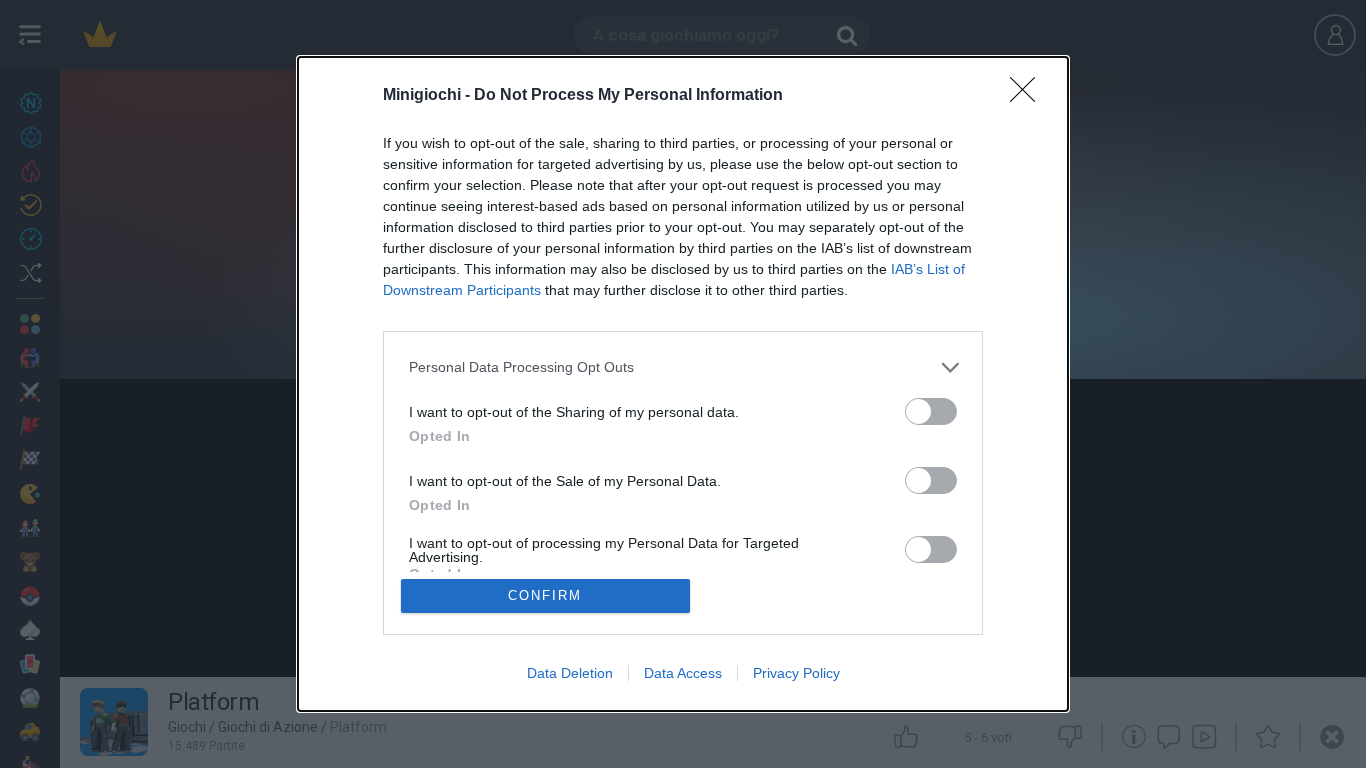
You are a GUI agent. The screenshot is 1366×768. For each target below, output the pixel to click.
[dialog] (683, 384)
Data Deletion (570, 673)
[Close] (1029, 96)
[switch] (931, 411)
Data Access (683, 673)
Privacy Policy (796, 673)
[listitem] (683, 367)
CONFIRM (545, 595)
